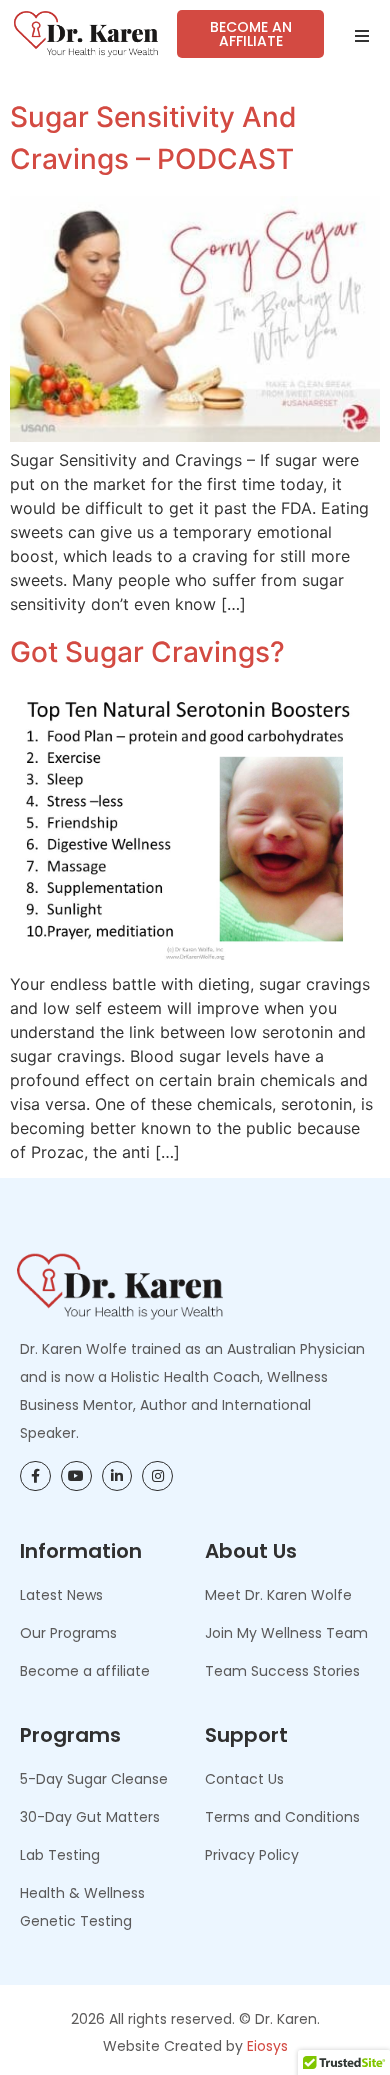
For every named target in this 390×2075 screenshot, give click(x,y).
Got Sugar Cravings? (147, 652)
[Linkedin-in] (117, 1476)
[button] (362, 36)
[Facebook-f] (35, 1476)
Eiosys (267, 2046)
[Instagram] (157, 1476)
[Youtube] (76, 1476)
